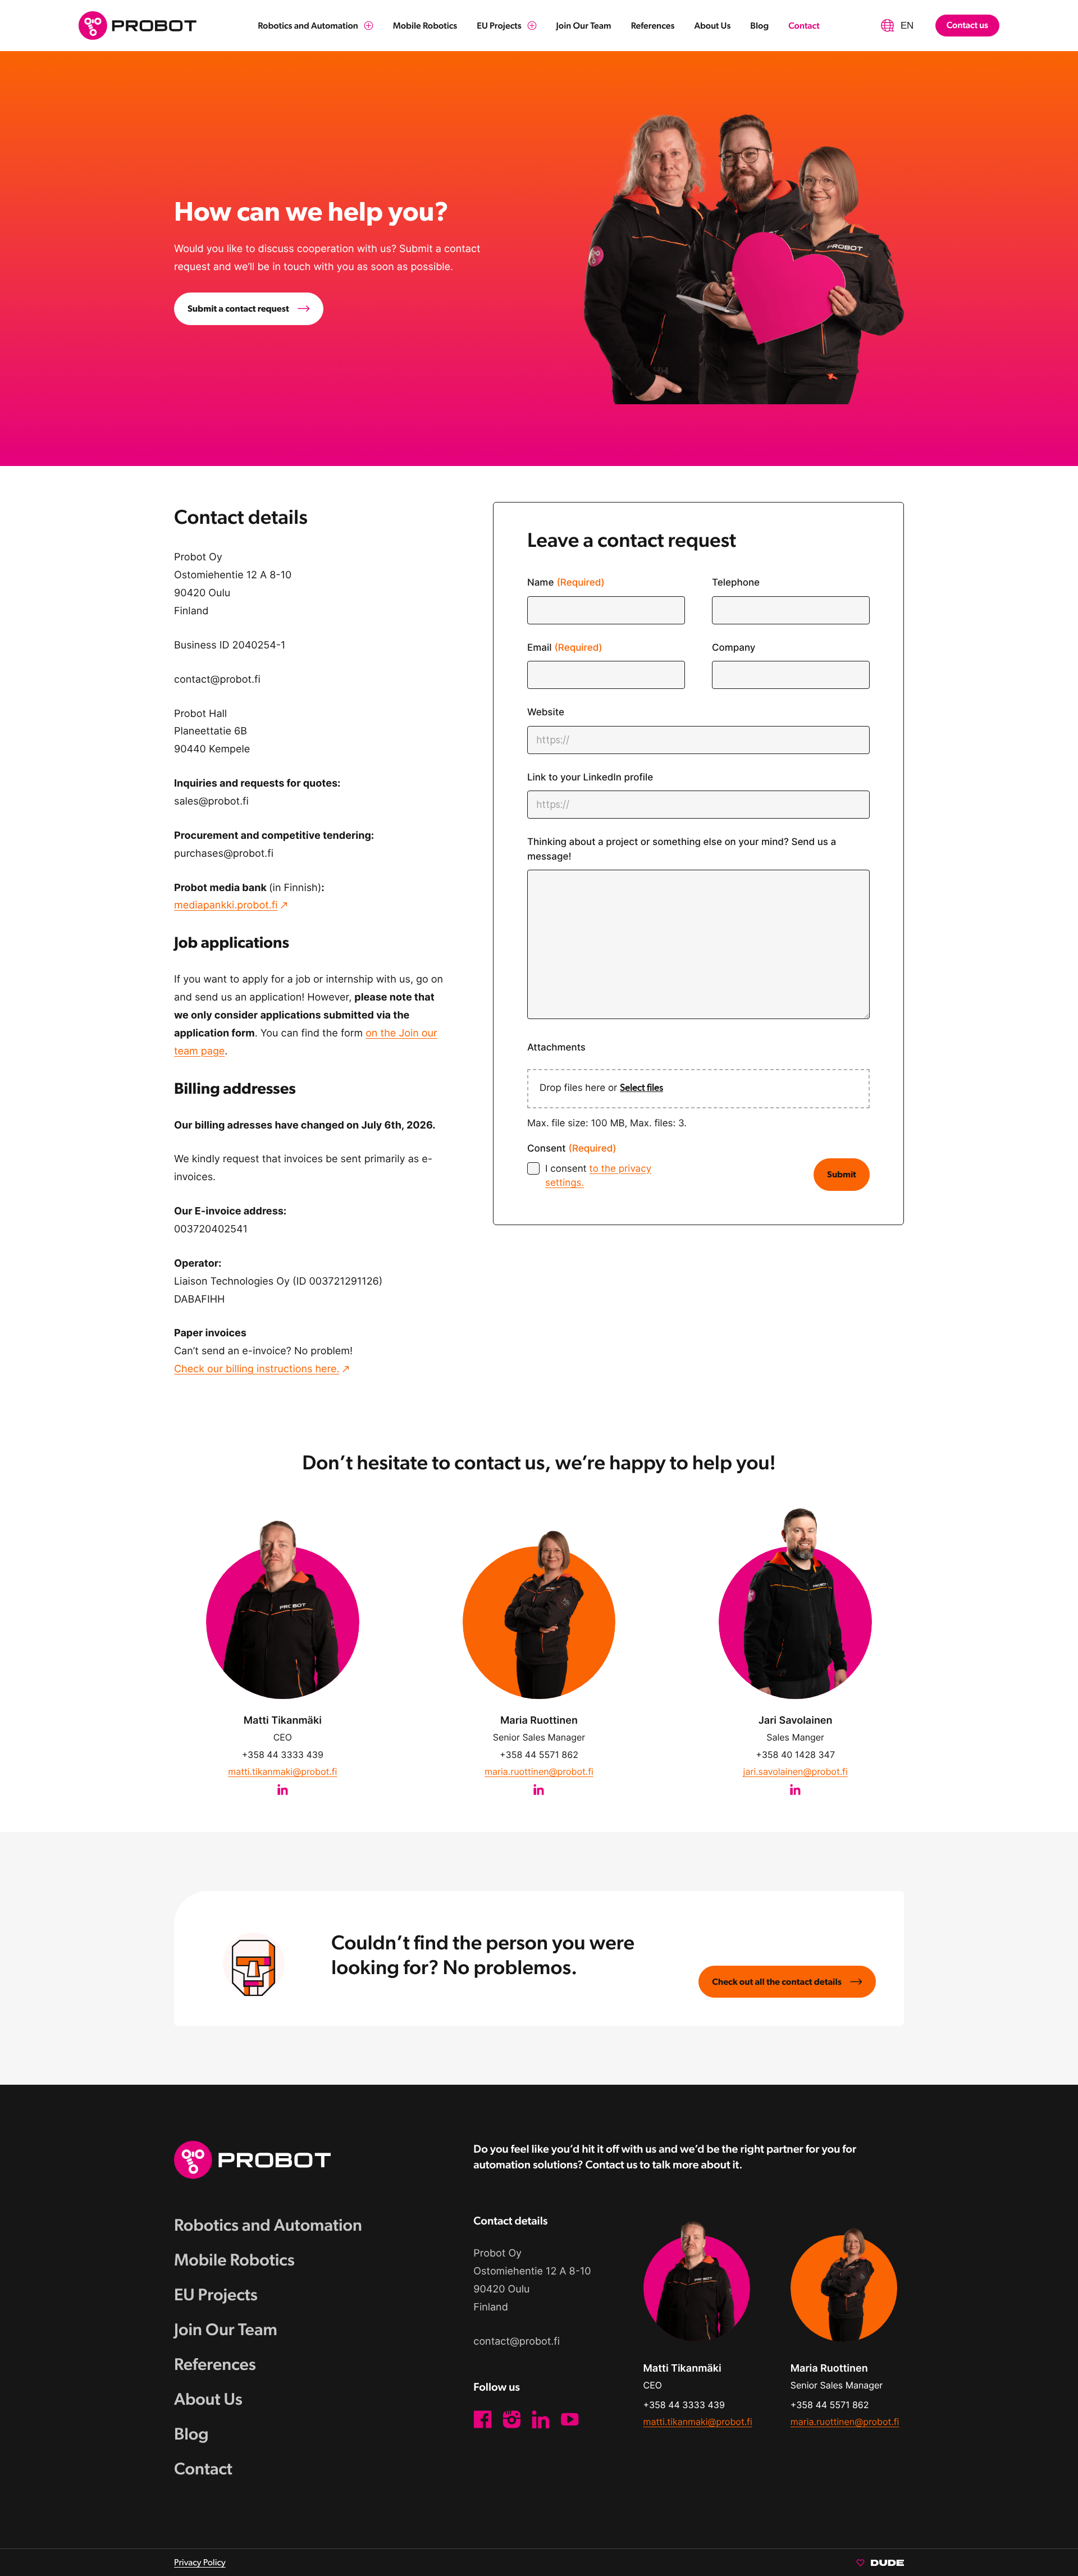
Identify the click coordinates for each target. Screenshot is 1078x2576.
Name (566, 583)
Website (546, 712)
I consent (598, 1176)
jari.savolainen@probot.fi (796, 1771)
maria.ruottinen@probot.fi (539, 1771)
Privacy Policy (200, 2562)
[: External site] (283, 1788)
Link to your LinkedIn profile (590, 778)
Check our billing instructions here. (257, 1369)
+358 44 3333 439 (283, 1755)
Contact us (967, 25)
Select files (641, 1088)
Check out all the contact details (777, 1982)
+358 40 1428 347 (795, 1755)
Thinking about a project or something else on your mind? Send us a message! (682, 849)
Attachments (556, 1048)
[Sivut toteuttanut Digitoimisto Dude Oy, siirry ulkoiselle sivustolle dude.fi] (880, 2562)
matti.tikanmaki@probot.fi (282, 1771)
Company (734, 648)
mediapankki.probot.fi (226, 905)
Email (565, 648)
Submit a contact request (238, 309)
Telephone (736, 583)
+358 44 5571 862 (539, 1755)
